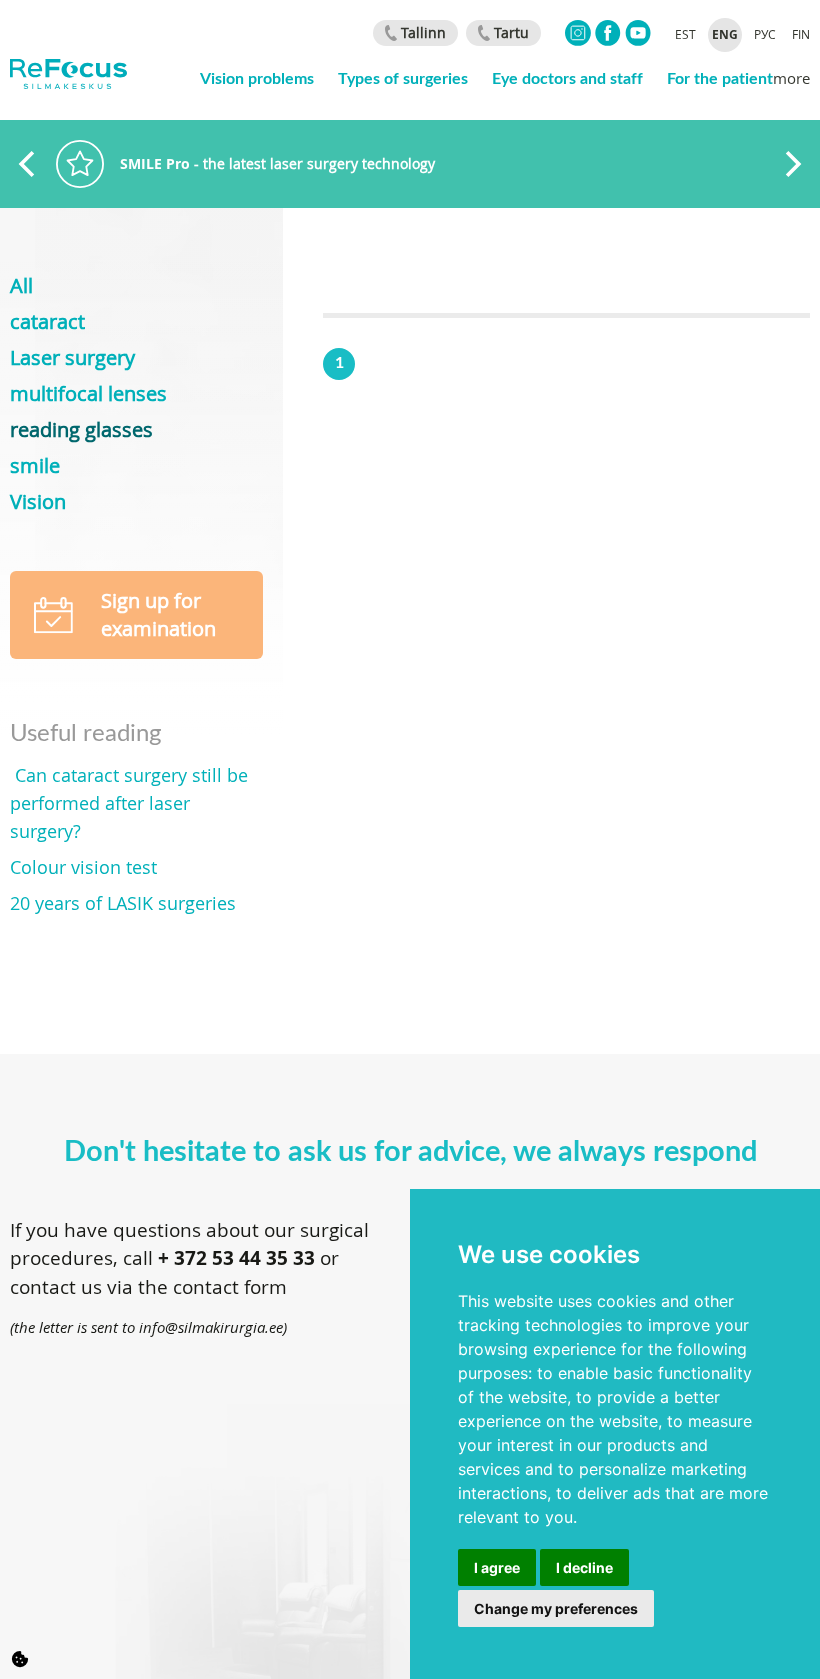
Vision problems (257, 77)
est (685, 34)
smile (35, 465)
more (791, 78)
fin (801, 34)
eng (725, 34)
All (21, 285)
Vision (38, 501)
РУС (765, 34)
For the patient (720, 77)
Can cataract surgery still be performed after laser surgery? (129, 803)
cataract (47, 321)
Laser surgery (72, 357)
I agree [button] (497, 1567)
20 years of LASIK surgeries (123, 903)
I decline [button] (584, 1567)
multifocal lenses (88, 393)
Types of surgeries (403, 77)
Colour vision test (83, 867)
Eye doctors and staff (567, 77)
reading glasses (81, 429)
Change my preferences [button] (556, 1608)
